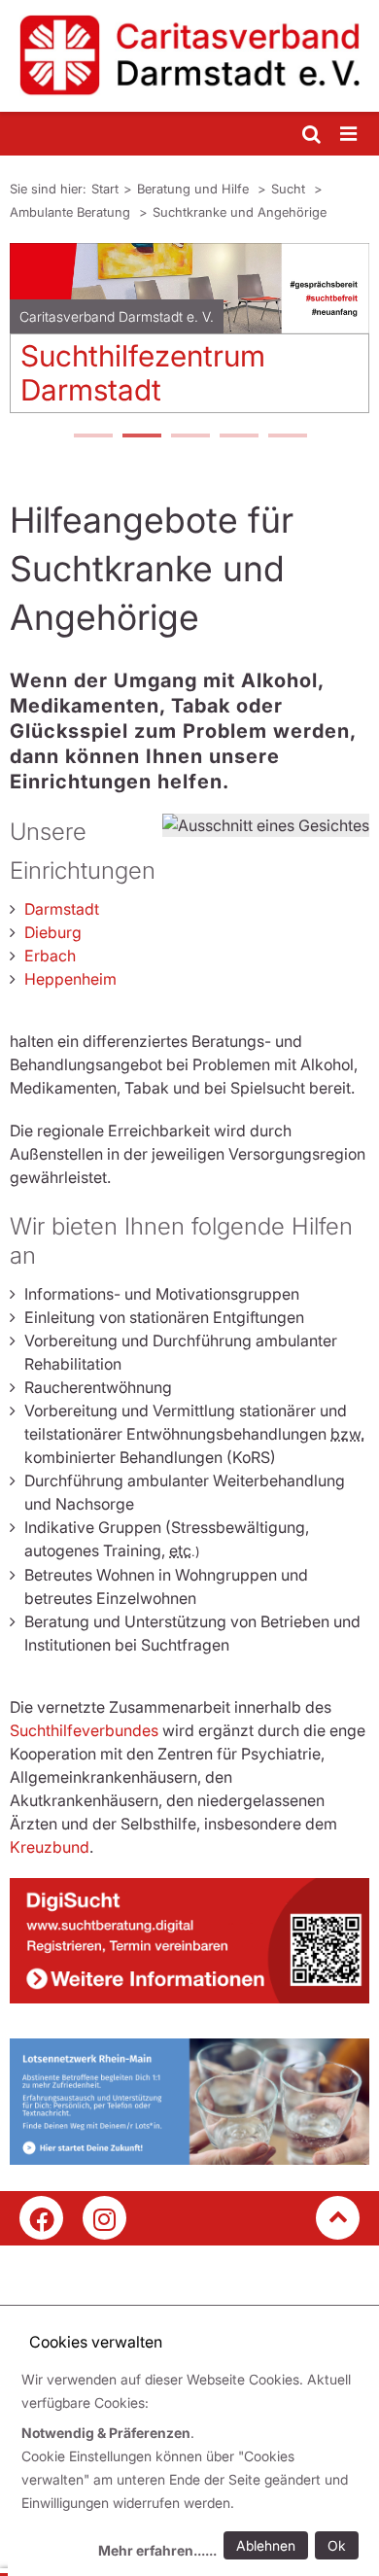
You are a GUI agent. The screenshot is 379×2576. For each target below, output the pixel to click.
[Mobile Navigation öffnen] (350, 135)
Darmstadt (62, 909)
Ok (337, 2545)
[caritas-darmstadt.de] (189, 56)
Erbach (50, 956)
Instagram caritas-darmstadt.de (104, 2218)
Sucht (290, 189)
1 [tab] (92, 437)
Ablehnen (266, 2545)
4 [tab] (238, 437)
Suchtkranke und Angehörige (240, 212)
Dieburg (53, 932)
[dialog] (193, 2468)
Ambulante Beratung (72, 212)
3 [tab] (189, 437)
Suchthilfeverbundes (84, 1730)
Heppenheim (70, 979)
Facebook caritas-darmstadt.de (41, 2218)
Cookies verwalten (96, 2342)
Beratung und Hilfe (195, 189)
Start (105, 189)
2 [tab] (141, 437)
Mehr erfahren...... (157, 2550)
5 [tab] (287, 437)
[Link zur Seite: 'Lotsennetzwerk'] (189, 2102)
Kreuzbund (50, 1847)
